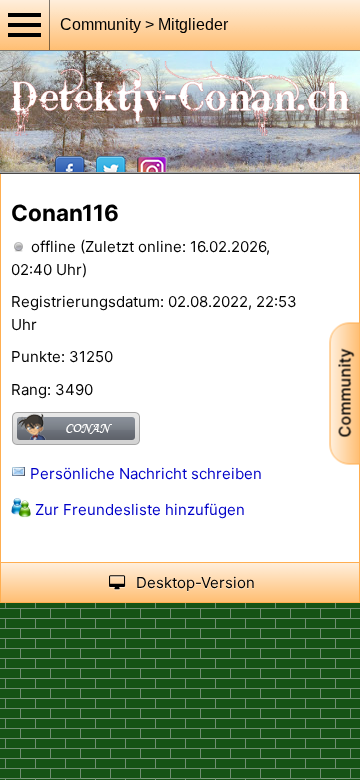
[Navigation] (25, 25)
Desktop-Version (195, 582)
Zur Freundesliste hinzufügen (138, 509)
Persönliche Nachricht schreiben (144, 473)
